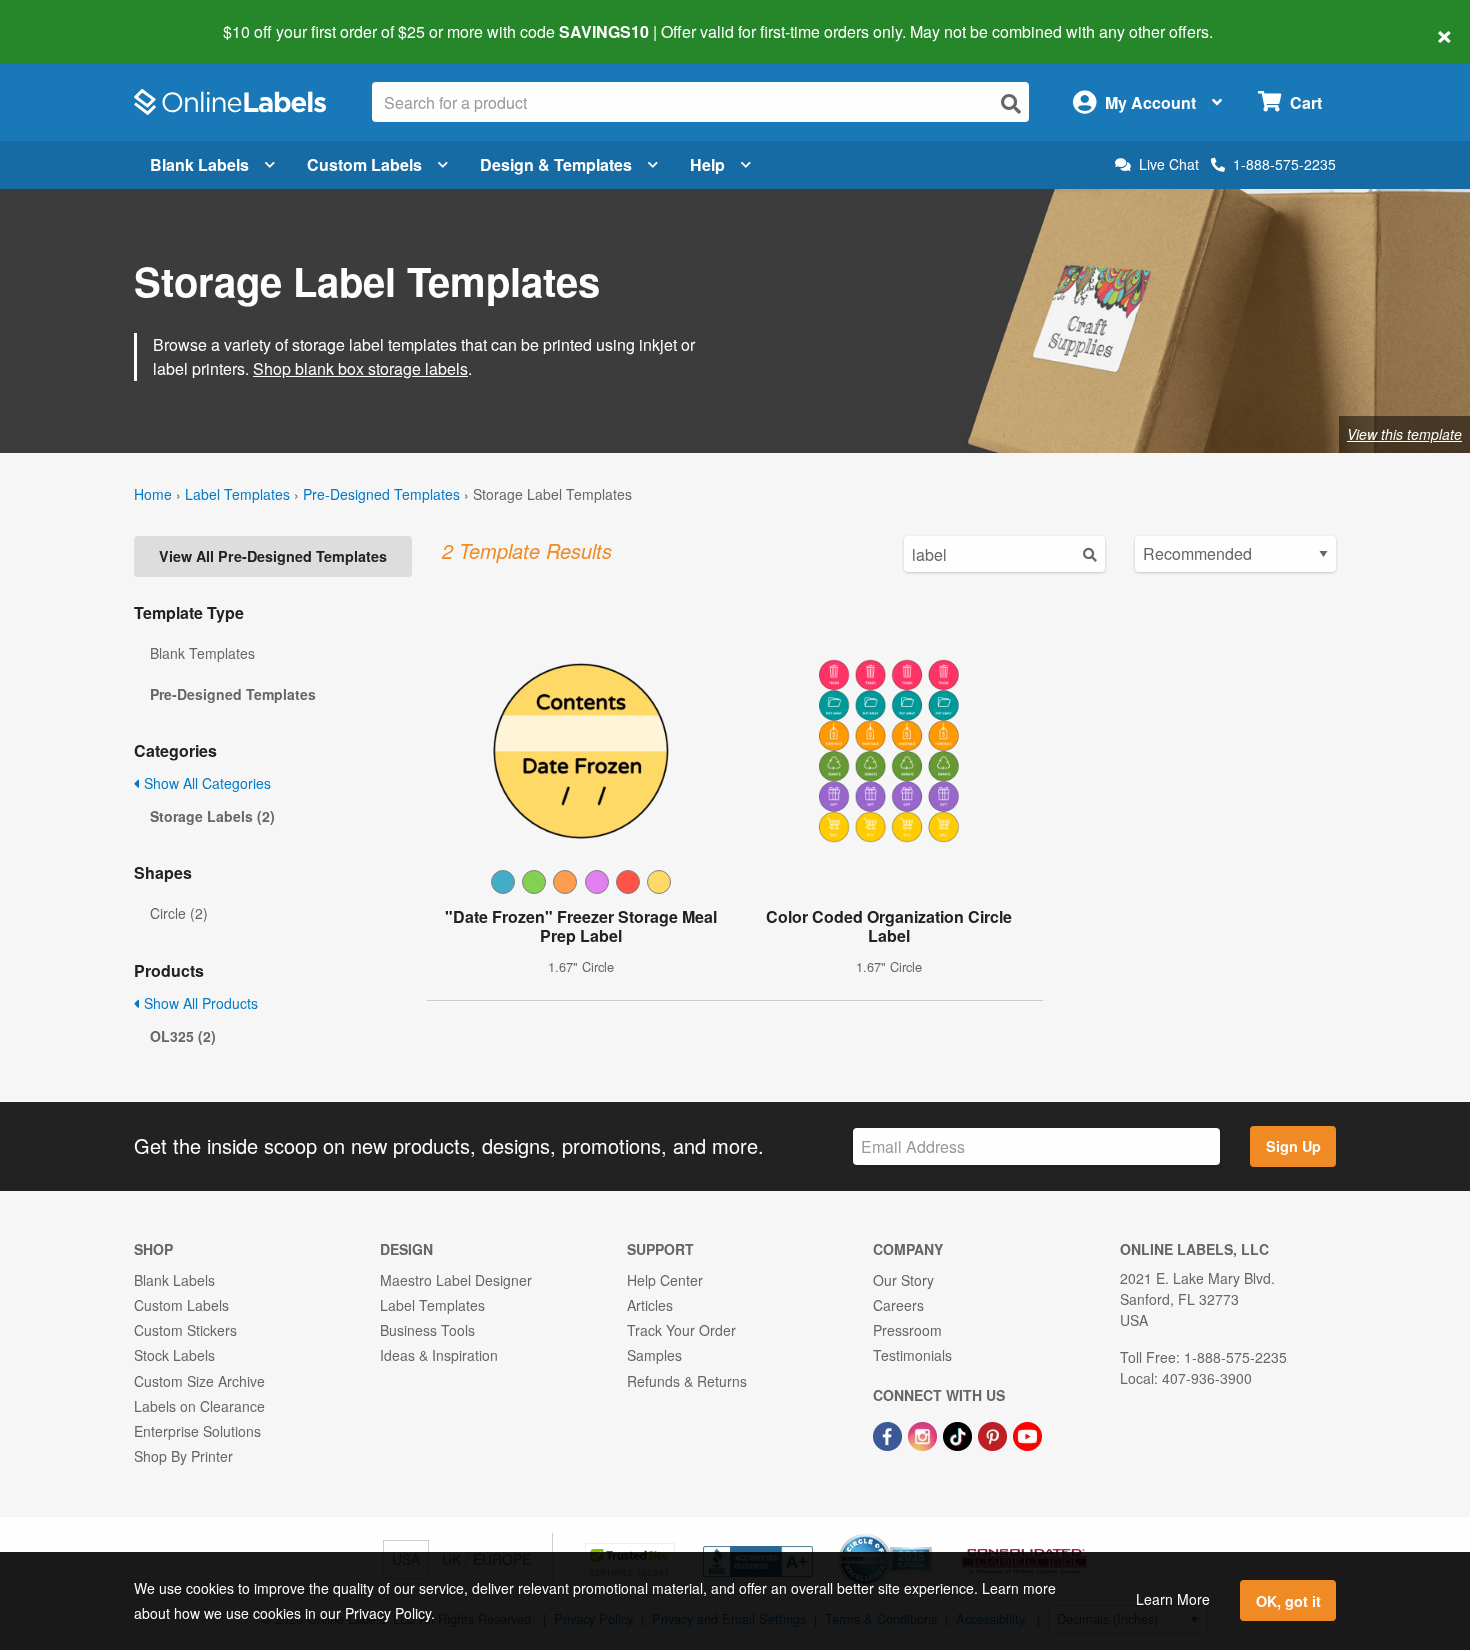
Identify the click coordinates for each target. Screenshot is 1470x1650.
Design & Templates (556, 164)
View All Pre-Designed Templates (273, 556)
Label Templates (237, 494)
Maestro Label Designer (456, 1280)
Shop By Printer (183, 1456)
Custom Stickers (185, 1330)
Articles (650, 1305)
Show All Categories (205, 783)
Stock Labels (174, 1355)
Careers (898, 1305)
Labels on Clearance (199, 1406)
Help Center (665, 1280)
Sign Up (1293, 1146)
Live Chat (1169, 164)
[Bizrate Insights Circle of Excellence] (925, 1536)
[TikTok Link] (959, 1434)
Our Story (903, 1280)
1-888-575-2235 (1284, 164)
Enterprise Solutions (197, 1431)
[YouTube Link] (1027, 1434)
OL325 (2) (183, 1036)
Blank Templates (202, 653)
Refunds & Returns (687, 1381)
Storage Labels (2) (212, 816)
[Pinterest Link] (994, 1434)
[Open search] (1011, 103)
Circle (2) (179, 913)
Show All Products (199, 1003)
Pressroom (907, 1330)
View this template (1404, 434)
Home (153, 494)
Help (707, 164)
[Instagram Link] (924, 1434)
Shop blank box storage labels (360, 368)
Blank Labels (199, 164)
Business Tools (427, 1330)
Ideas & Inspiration (439, 1355)
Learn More (1173, 1599)
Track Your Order (681, 1330)
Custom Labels (364, 164)
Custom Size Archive (199, 1381)
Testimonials (912, 1355)
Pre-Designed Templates (381, 494)
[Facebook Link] (889, 1434)
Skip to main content (72, 18)
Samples (654, 1355)
